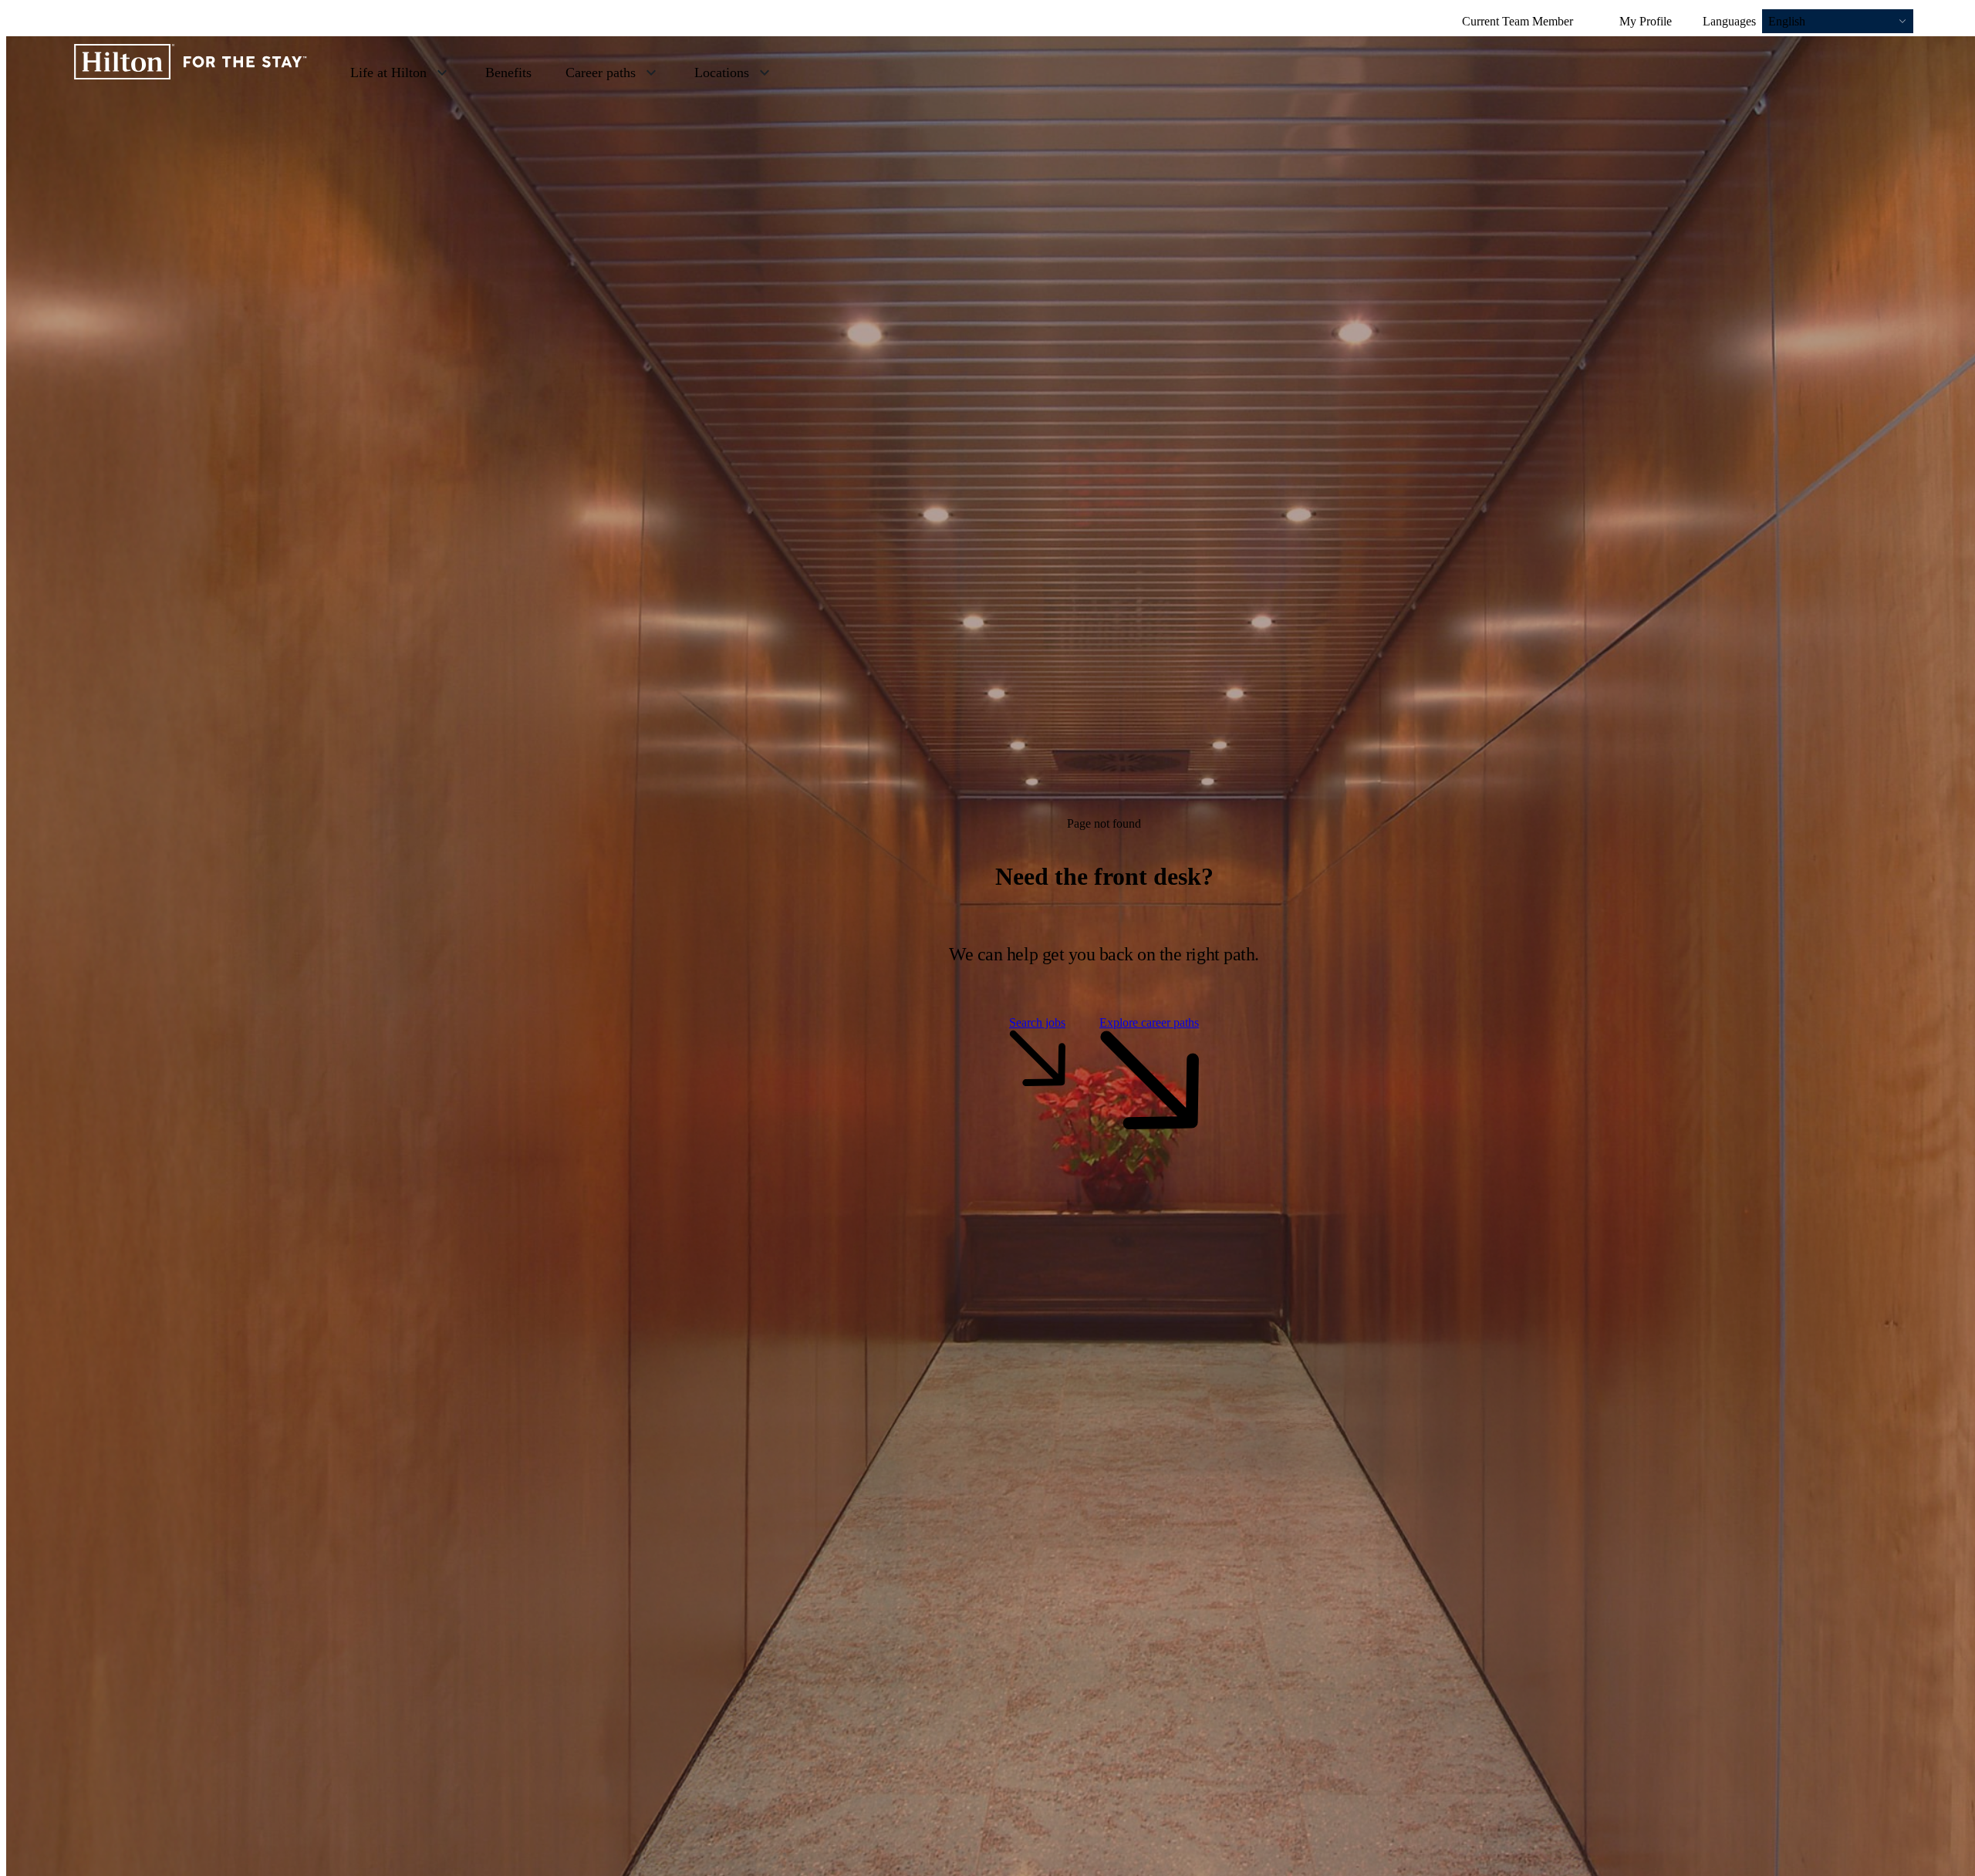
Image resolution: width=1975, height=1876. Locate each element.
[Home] (191, 72)
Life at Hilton (388, 73)
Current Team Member (1518, 21)
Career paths (601, 73)
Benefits (508, 73)
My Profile (1646, 21)
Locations (722, 73)
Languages (1729, 21)
